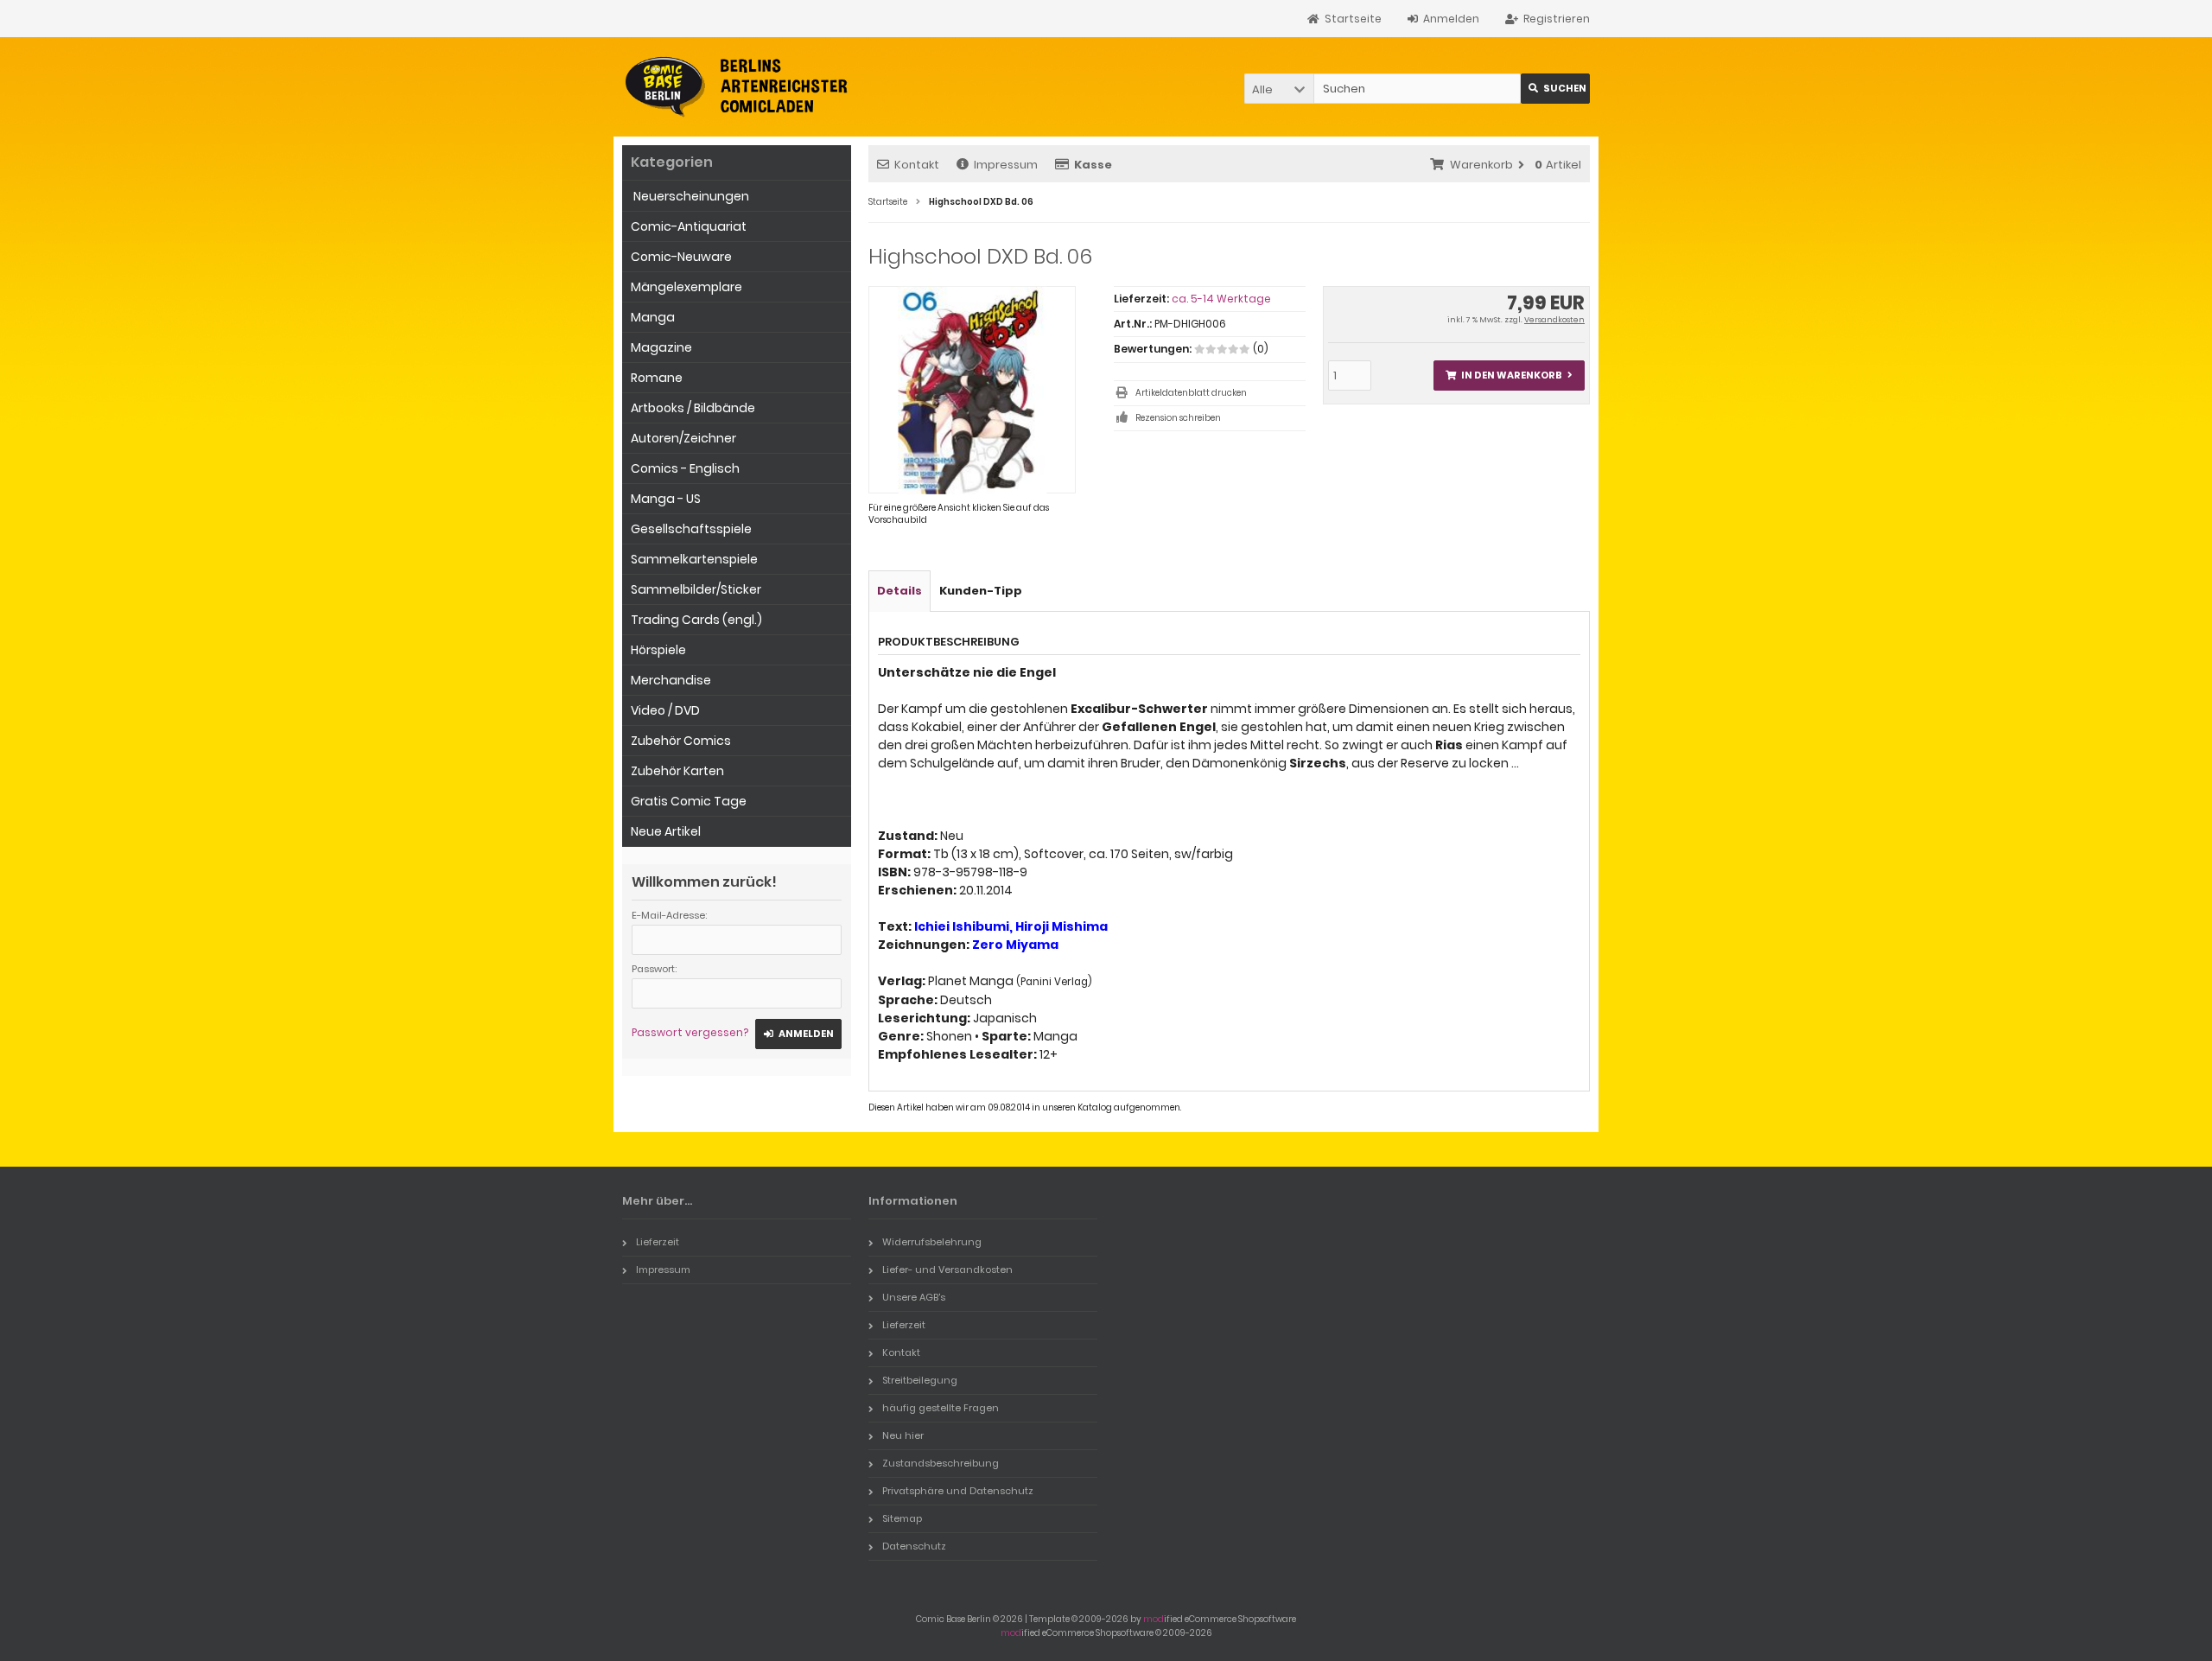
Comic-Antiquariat (689, 226)
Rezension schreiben (1178, 418)
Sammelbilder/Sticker (696, 589)
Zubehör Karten (677, 771)
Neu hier (903, 1435)
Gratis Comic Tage (689, 801)
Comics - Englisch (685, 468)
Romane (657, 378)
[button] (1279, 89)
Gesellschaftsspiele (691, 529)
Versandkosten (1554, 320)
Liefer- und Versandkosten (947, 1270)
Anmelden (798, 1034)
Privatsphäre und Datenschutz (958, 1491)
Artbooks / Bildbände (693, 408)
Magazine (661, 347)
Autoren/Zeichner (683, 438)
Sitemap (902, 1518)
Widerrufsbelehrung (932, 1242)
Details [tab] (899, 591)
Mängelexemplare (686, 287)
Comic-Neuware (681, 257)
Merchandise (671, 680)
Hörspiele (658, 650)
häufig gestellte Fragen (941, 1408)
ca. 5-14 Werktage (1221, 299)
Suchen (1555, 89)
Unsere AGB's (914, 1297)
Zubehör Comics (681, 741)
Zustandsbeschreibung (941, 1463)
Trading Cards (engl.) (696, 620)
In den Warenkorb (1509, 375)
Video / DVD (665, 710)
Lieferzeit (658, 1242)
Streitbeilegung (920, 1380)
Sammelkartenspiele (694, 559)
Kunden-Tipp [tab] (981, 591)
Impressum (1006, 165)
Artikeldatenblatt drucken (1191, 393)
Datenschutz (914, 1546)
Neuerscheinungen (690, 196)
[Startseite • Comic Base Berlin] (737, 87)
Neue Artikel (666, 831)
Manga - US (666, 499)
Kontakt (917, 165)
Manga (653, 317)
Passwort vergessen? (690, 1032)
